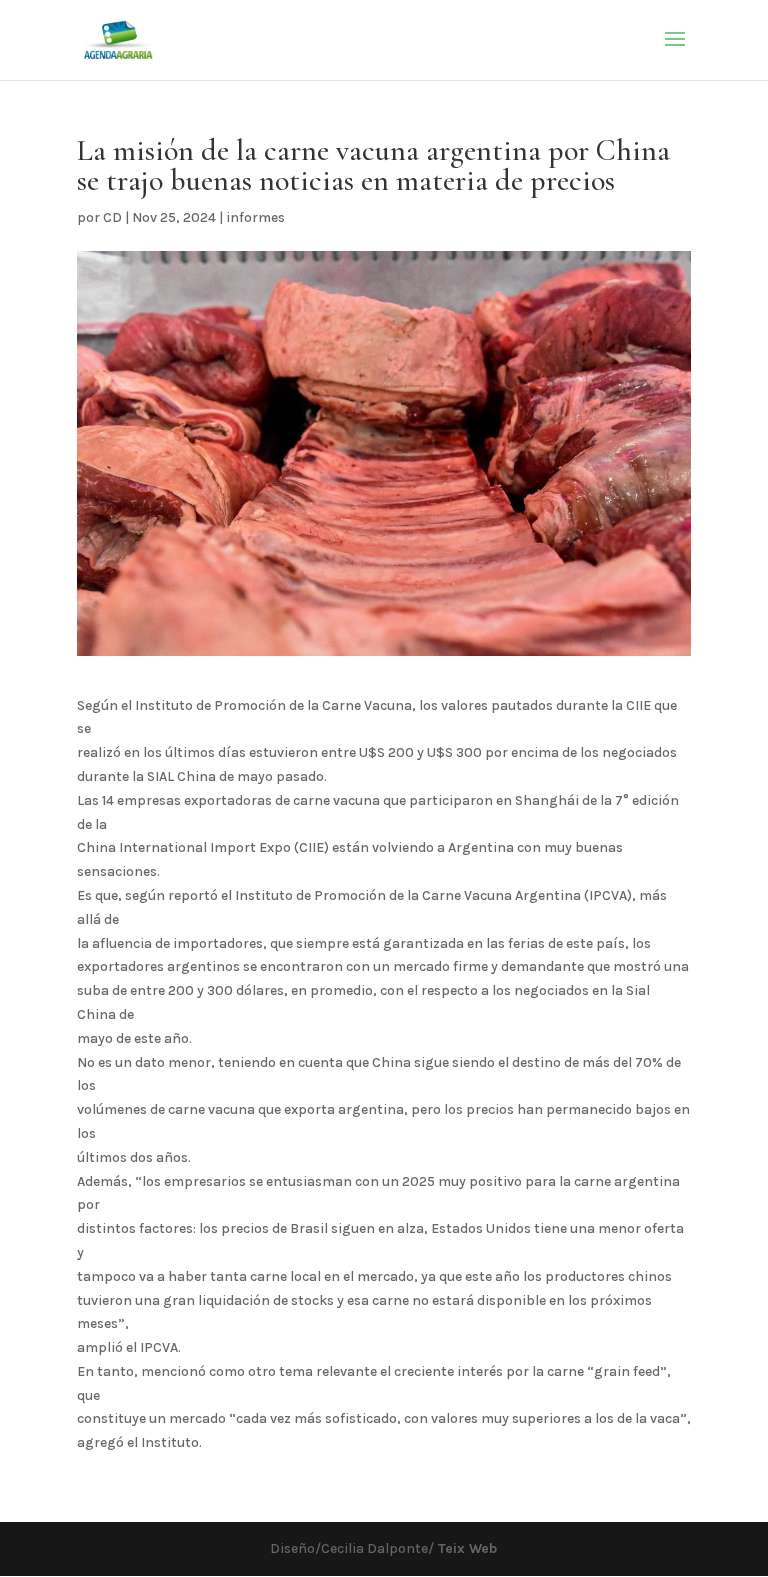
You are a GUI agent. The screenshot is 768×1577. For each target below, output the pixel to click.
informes (255, 217)
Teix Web (465, 1548)
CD (112, 217)
